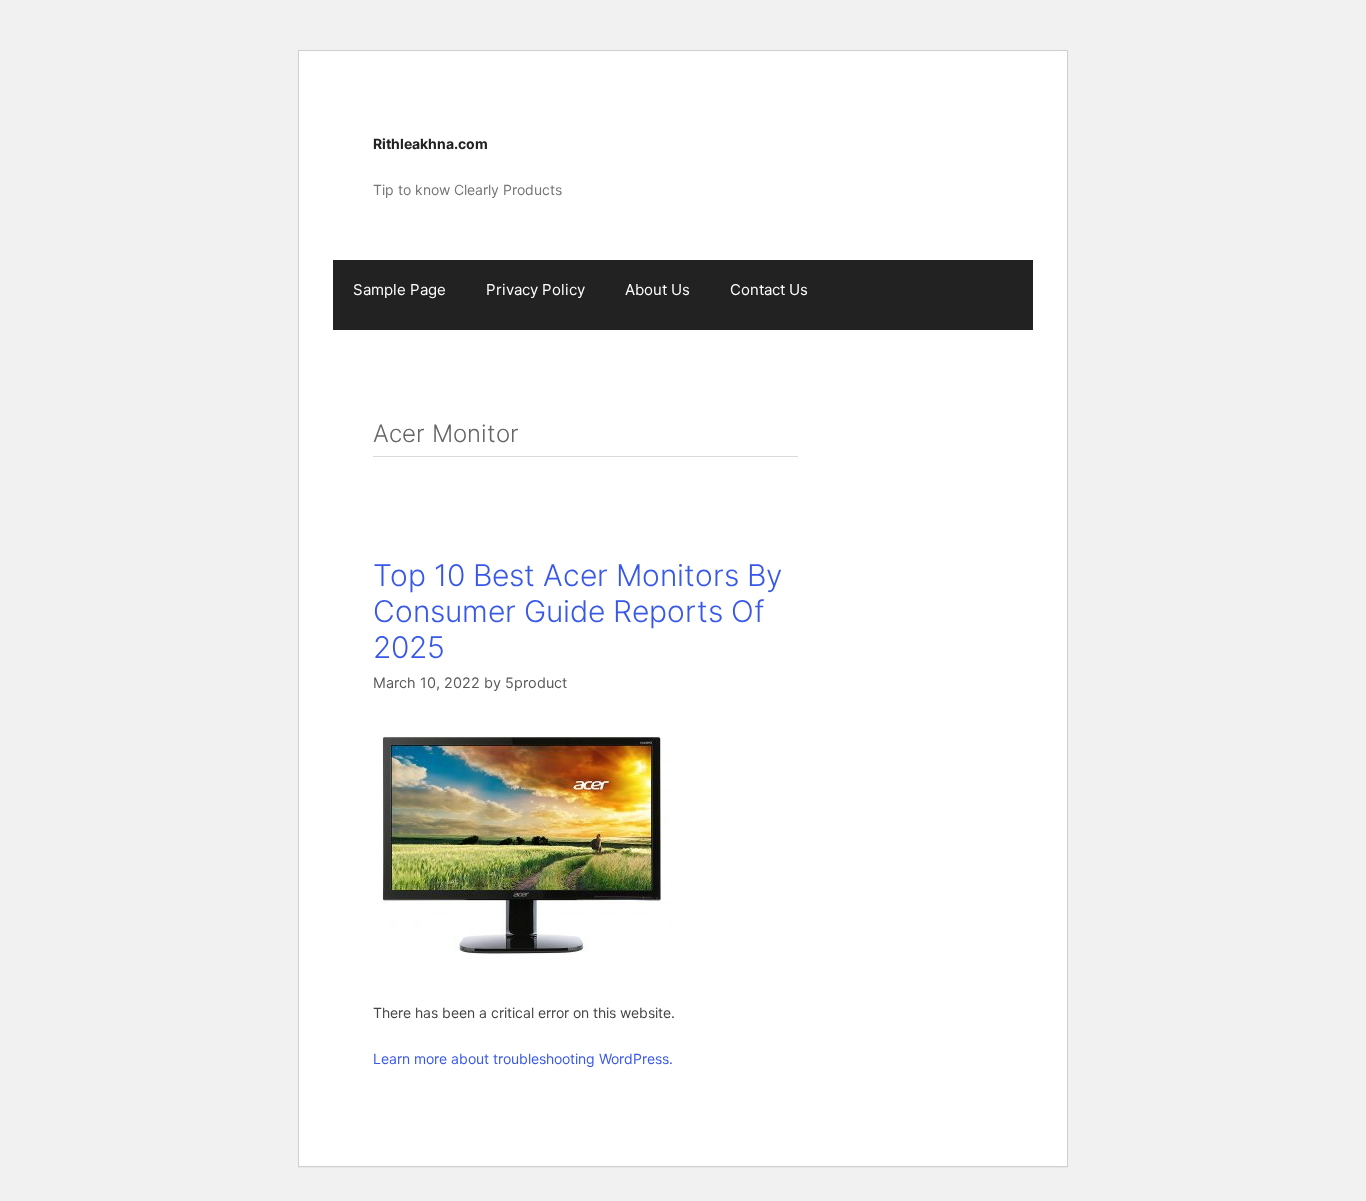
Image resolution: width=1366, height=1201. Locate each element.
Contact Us (769, 289)
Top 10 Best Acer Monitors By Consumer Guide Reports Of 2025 (577, 611)
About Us (657, 289)
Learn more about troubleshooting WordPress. (523, 1058)
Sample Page (399, 289)
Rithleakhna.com (430, 143)
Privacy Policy (535, 289)
